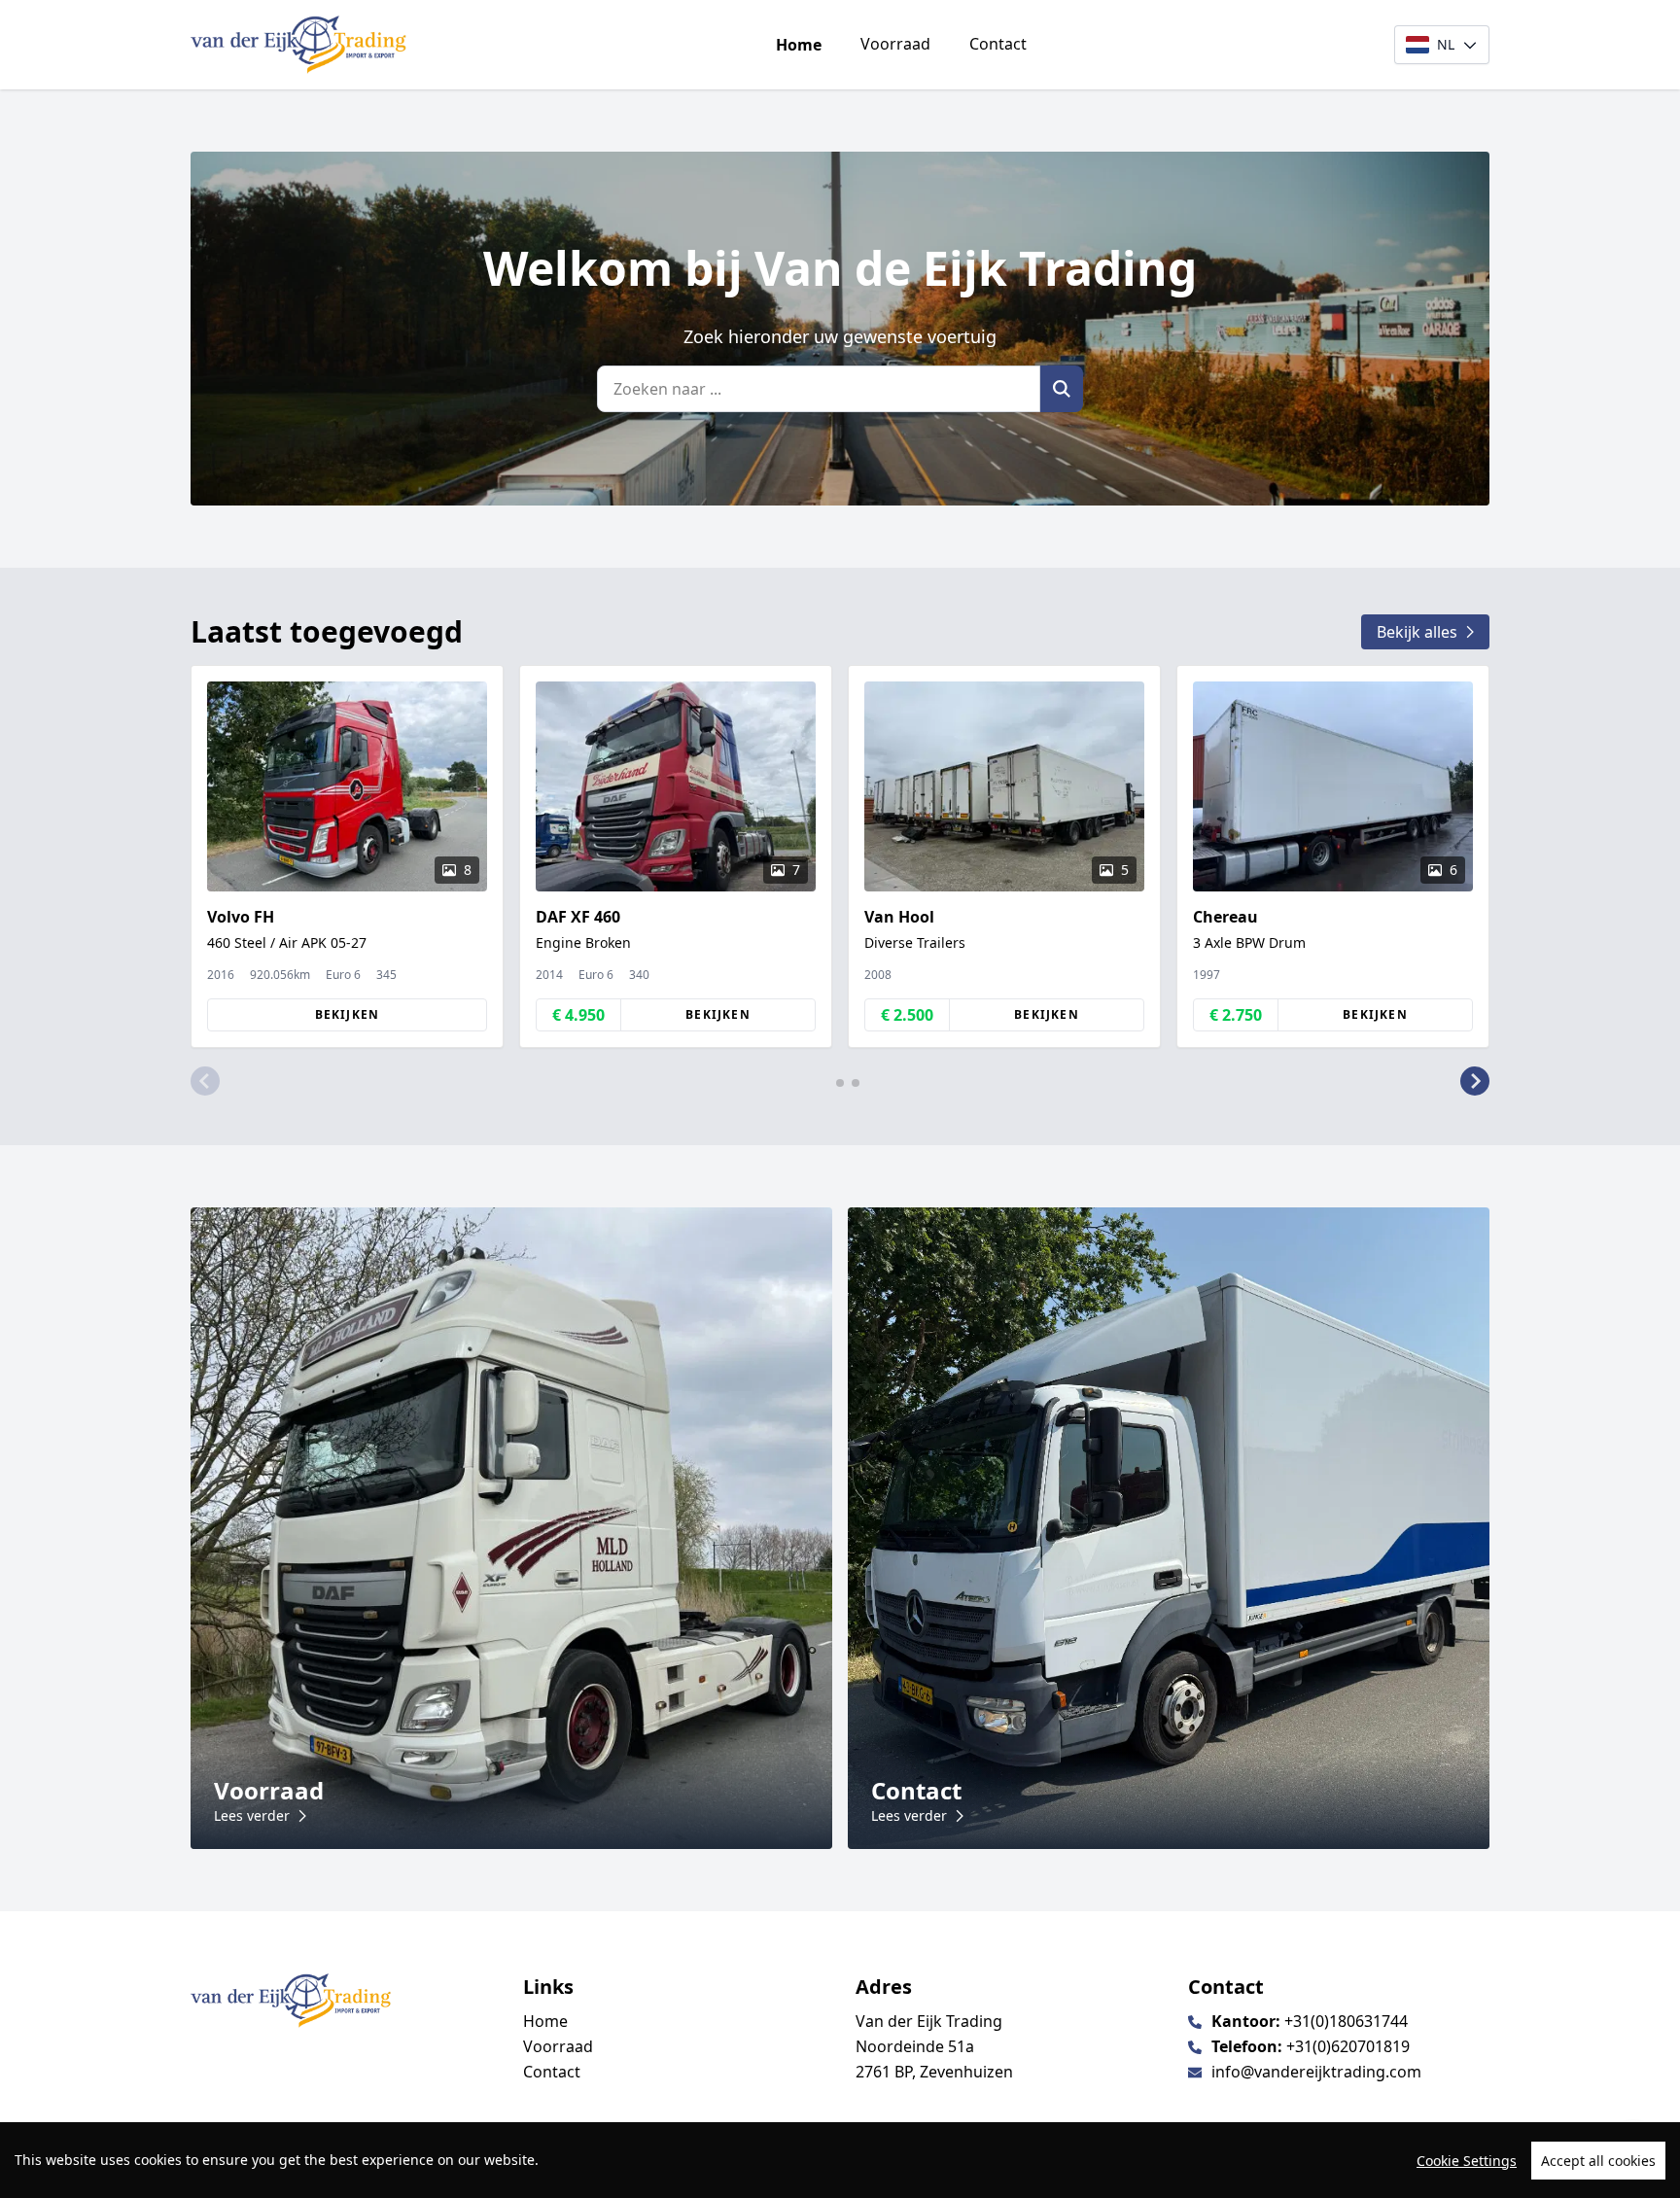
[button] (205, 1081)
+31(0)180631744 (1346, 2021)
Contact (998, 44)
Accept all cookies (1598, 2161)
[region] (840, 2160)
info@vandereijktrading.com (1316, 2072)
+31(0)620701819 (1348, 2046)
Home (799, 45)
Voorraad (895, 44)
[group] (347, 856)
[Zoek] (1062, 389)
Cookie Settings (1467, 2161)
